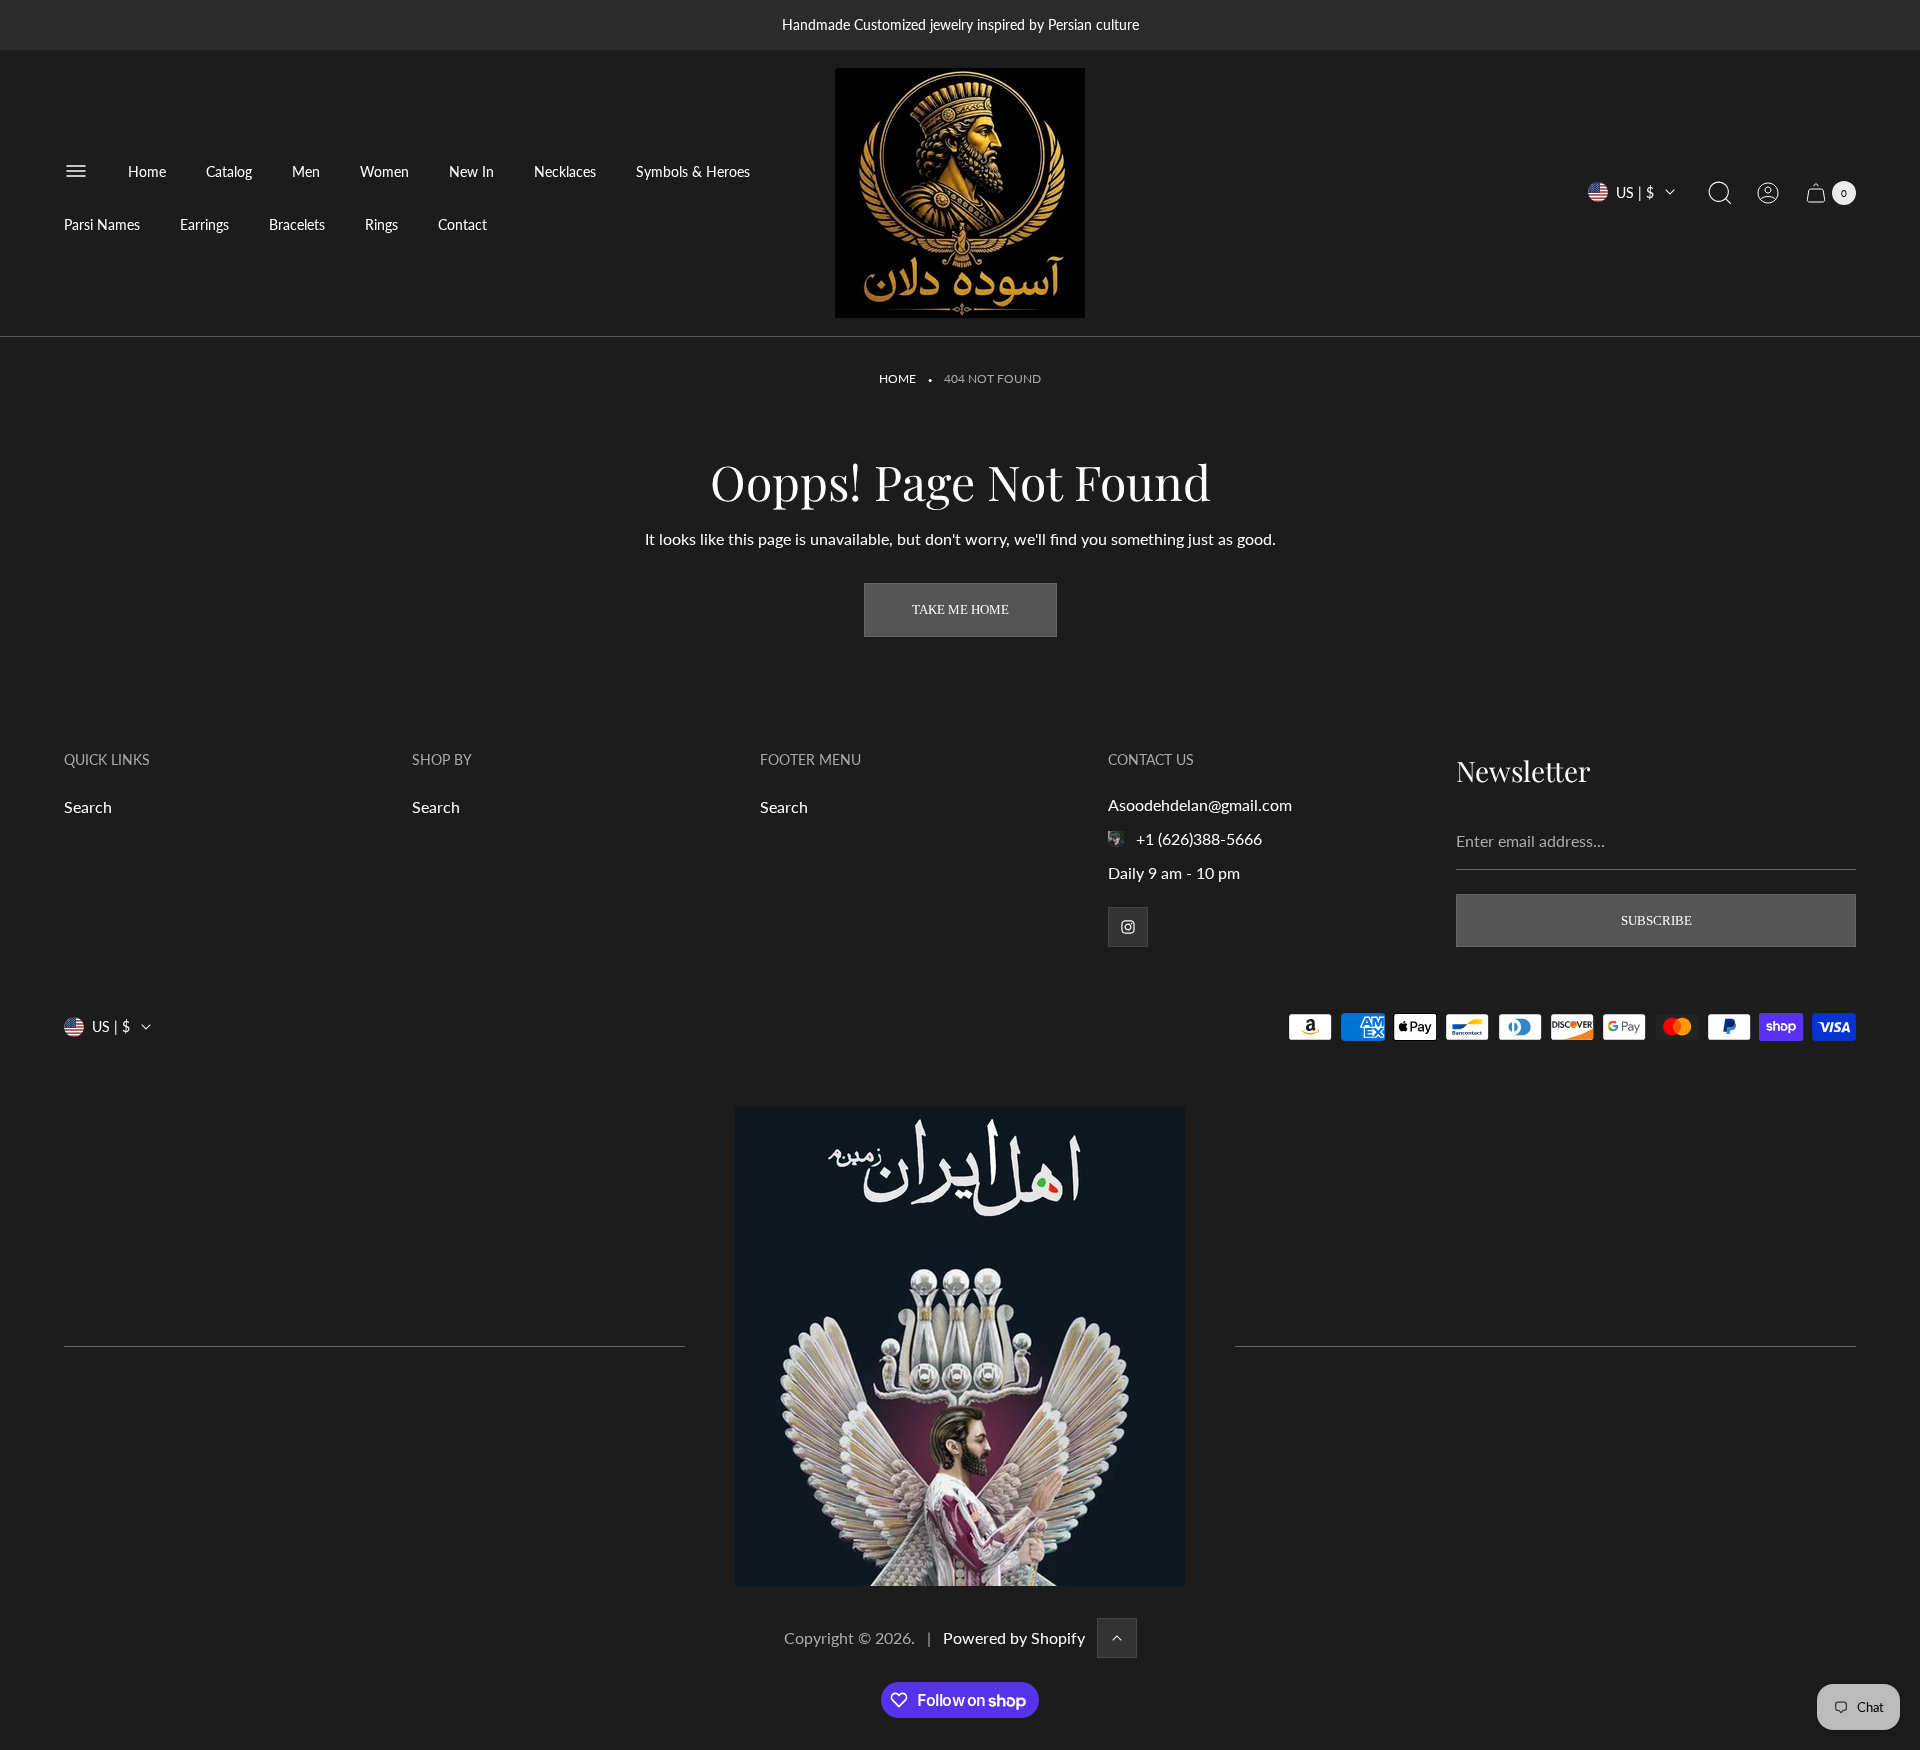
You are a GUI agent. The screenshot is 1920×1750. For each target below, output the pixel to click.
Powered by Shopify (1014, 1637)
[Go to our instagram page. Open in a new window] (1128, 927)
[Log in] (1768, 193)
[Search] (1720, 193)
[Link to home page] (960, 1346)
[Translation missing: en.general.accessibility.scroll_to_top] (1117, 1638)
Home (897, 378)
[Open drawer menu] (76, 171)
